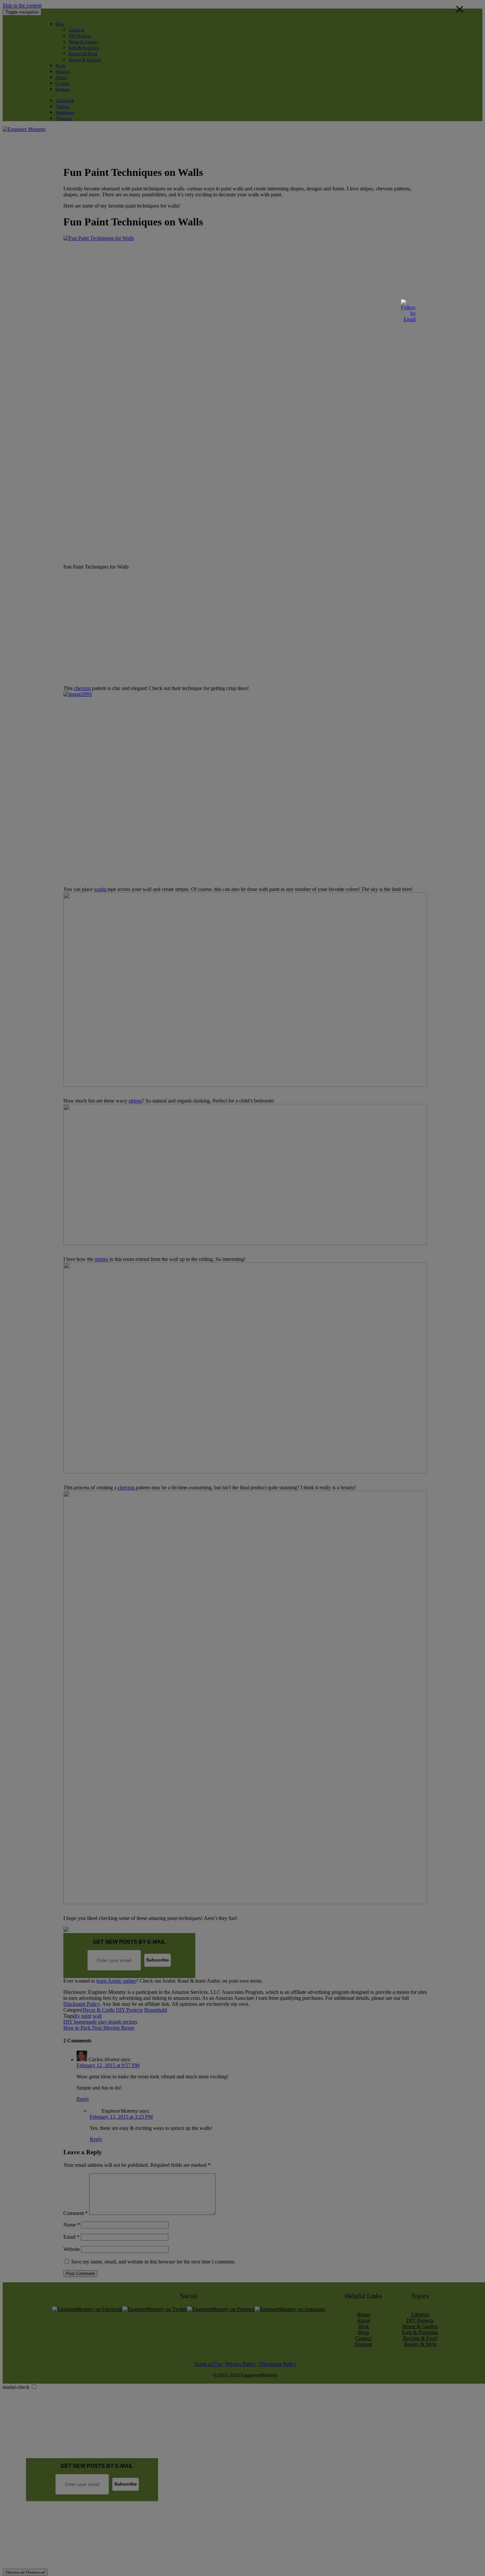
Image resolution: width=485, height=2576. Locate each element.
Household (156, 2010)
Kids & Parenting (84, 48)
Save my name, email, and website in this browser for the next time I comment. (153, 2262)
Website (72, 2249)
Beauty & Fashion (85, 60)
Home (363, 2314)
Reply (83, 2099)
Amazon (63, 71)
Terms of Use (208, 2364)
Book (60, 66)
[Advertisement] (123, 147)
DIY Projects (80, 36)
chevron (83, 688)
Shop (363, 2332)
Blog (60, 24)
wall (97, 2016)
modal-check (16, 2387)
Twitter (62, 106)
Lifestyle (77, 30)
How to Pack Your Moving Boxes (99, 2028)
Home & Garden (83, 42)
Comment (76, 2213)
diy (77, 2016)
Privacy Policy (241, 2364)
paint (86, 2016)
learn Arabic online (116, 1981)
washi (101, 889)
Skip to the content (22, 5)
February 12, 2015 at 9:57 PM (108, 2065)
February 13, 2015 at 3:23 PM (121, 2117)
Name (72, 2225)
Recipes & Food (83, 54)
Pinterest (64, 118)
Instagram (65, 112)
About (61, 77)
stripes (135, 1101)
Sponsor (63, 89)
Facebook (65, 100)
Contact (63, 83)
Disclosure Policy (81, 2004)
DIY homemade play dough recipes (100, 2022)
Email (71, 2237)
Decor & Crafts (98, 2010)
